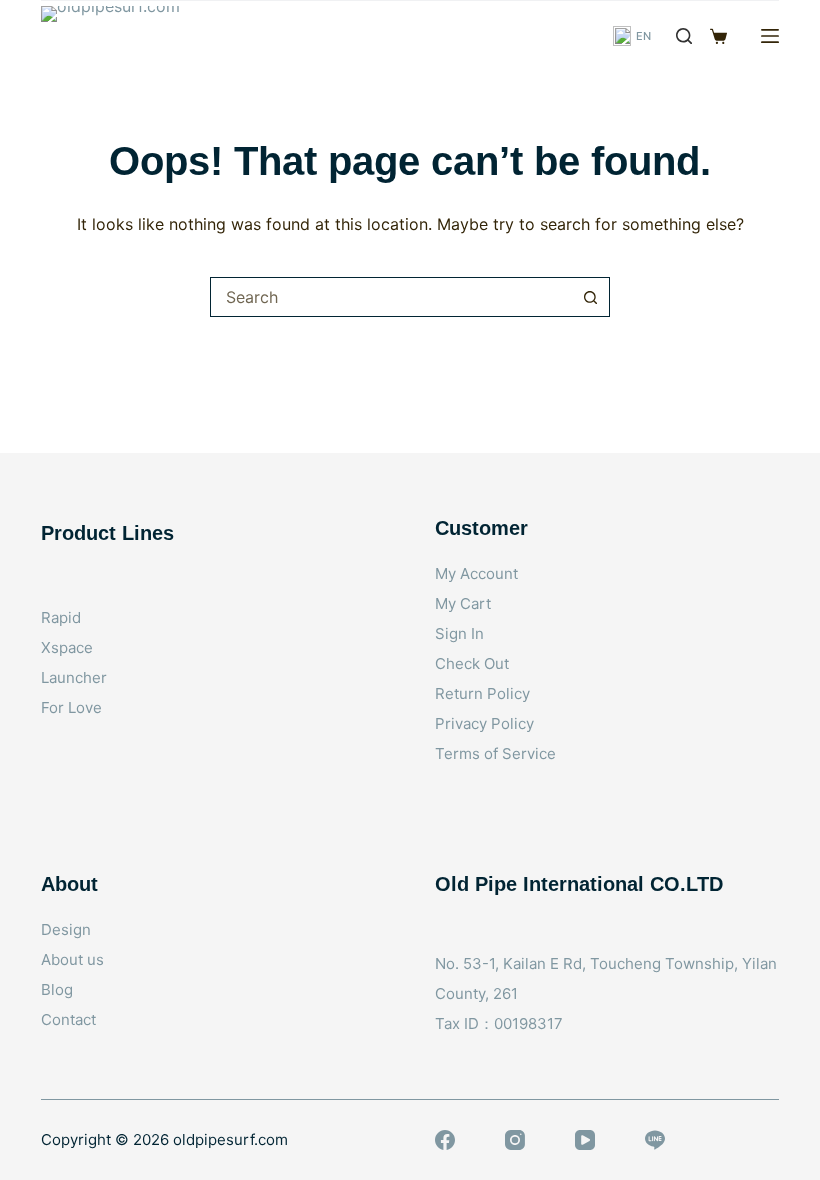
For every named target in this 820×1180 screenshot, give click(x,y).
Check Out (472, 663)
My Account (476, 573)
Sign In (459, 633)
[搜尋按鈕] (590, 297)
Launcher (74, 677)
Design (66, 929)
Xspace (67, 647)
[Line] (655, 1140)
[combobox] (391, 297)
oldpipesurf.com (230, 1139)
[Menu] (770, 36)
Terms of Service (495, 753)
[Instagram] (515, 1140)
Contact (68, 1019)
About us (72, 959)
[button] (632, 36)
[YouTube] (585, 1140)
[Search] (684, 36)
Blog (57, 989)
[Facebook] (445, 1140)
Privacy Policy (484, 723)
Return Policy (482, 693)
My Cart (463, 603)
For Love (71, 707)
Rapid (61, 617)
